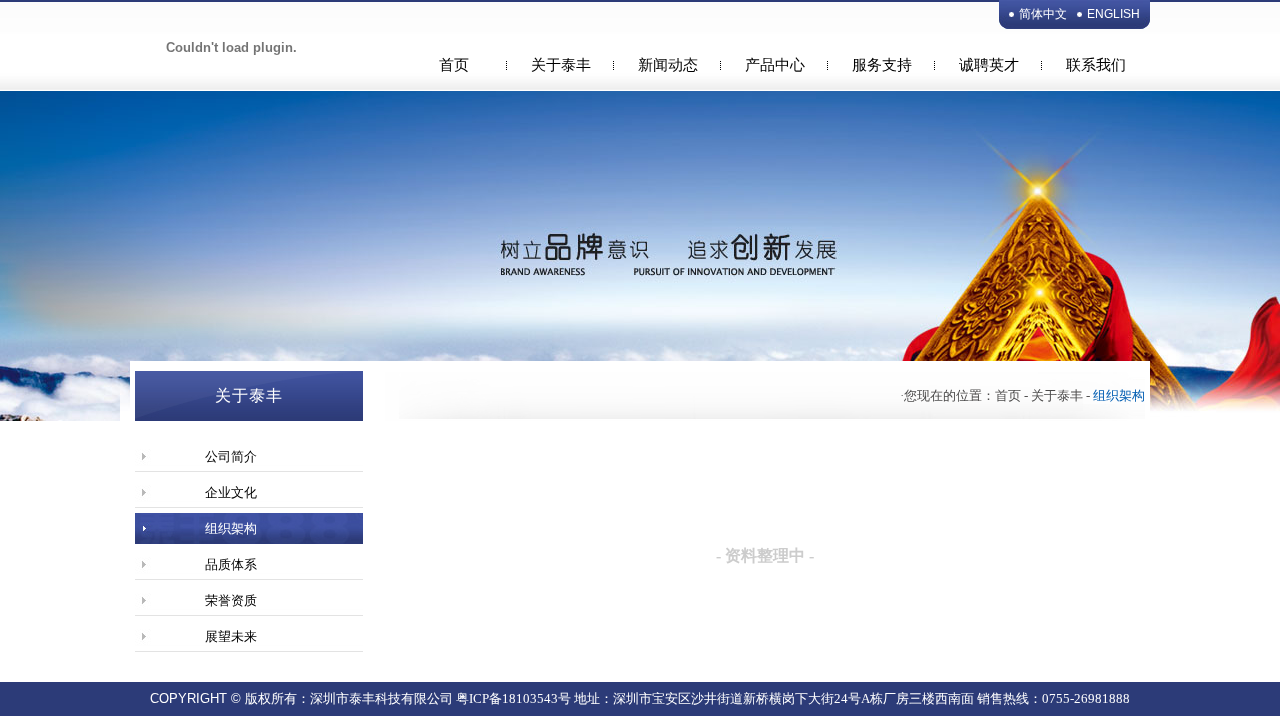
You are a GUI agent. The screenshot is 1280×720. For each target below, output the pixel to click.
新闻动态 (668, 65)
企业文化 (231, 492)
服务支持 (882, 65)
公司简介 (231, 456)
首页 (454, 65)
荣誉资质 (231, 600)
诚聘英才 (989, 65)
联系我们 (1096, 65)
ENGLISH (1113, 14)
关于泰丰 (561, 65)
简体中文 (1043, 14)
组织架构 (231, 528)
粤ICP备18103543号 (513, 698)
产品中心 (775, 65)
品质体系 (231, 564)
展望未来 (231, 636)
